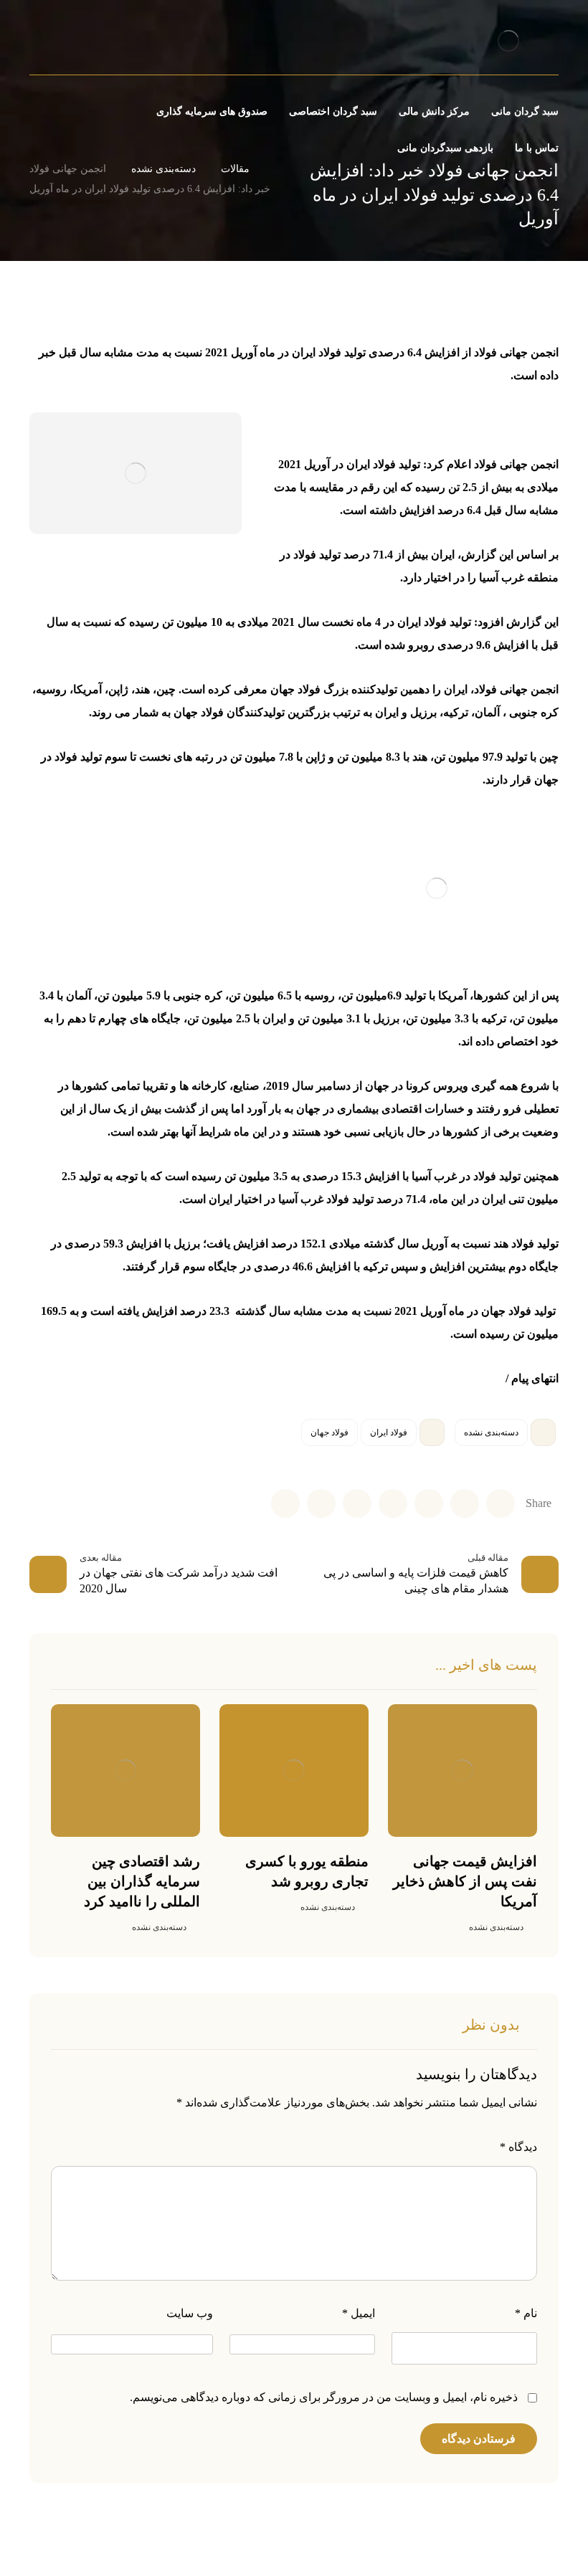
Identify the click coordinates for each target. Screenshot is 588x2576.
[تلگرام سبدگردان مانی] (56, 43)
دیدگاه (518, 2147)
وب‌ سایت (190, 2313)
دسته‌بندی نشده (491, 1432)
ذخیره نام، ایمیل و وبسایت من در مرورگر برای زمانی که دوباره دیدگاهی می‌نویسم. (324, 2397)
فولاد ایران (389, 1432)
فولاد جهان (329, 1432)
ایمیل (359, 2313)
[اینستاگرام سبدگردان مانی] (80, 43)
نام (526, 2313)
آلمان (79, 995)
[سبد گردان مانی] (508, 41)
